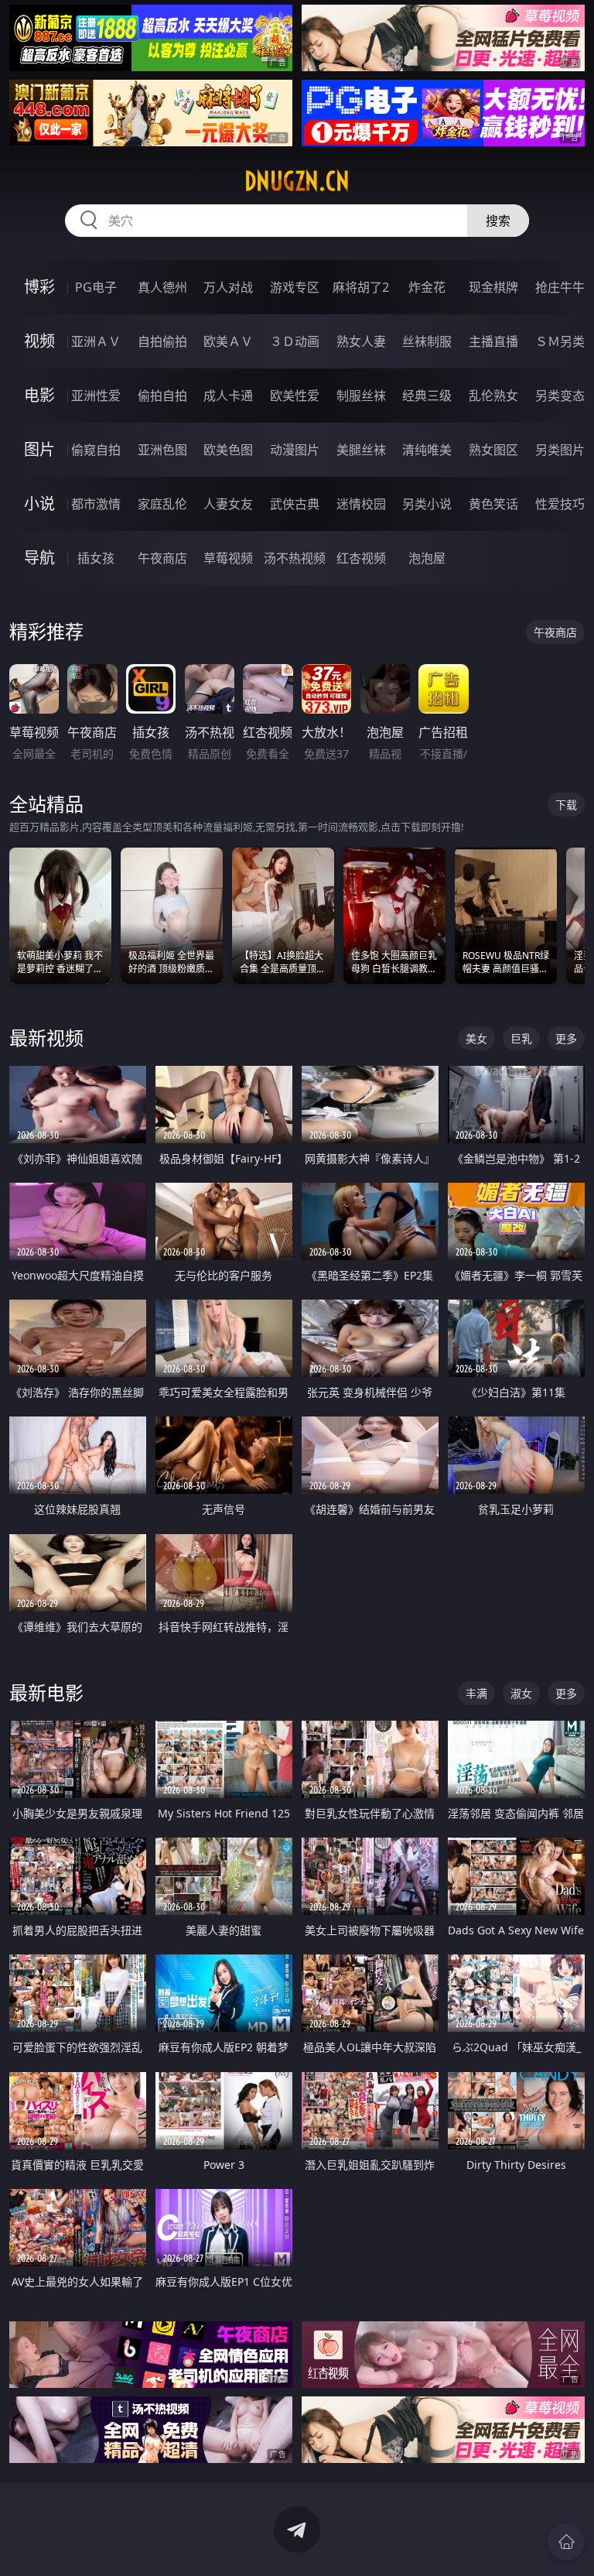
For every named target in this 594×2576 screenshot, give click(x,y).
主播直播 (493, 341)
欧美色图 (228, 450)
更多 (566, 1038)
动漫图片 (295, 450)
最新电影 (46, 1692)
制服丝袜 (361, 396)
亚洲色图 (162, 450)
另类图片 (560, 450)
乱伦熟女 (493, 396)
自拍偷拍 (162, 341)
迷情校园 (361, 504)
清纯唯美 (427, 450)
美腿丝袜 (361, 450)
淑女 (521, 1693)
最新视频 (46, 1038)
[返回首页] (566, 2542)
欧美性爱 (295, 396)
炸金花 (427, 287)
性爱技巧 (560, 504)
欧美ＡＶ (228, 341)
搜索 (498, 221)
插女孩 (96, 558)
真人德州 (162, 287)
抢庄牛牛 (560, 287)
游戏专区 (295, 287)
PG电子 (96, 287)
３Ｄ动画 (295, 341)
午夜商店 (162, 558)
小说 (39, 504)
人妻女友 (228, 504)
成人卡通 (228, 396)
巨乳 (521, 1038)
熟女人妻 (361, 341)
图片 (39, 449)
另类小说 (427, 504)
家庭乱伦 (162, 504)
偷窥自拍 (96, 450)
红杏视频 (361, 558)
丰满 (476, 1693)
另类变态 (560, 396)
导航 (39, 558)
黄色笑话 (493, 504)
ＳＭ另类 (560, 341)
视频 (39, 341)
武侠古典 (295, 504)
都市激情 (96, 504)
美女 (476, 1038)
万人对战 (228, 287)
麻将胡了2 (361, 287)
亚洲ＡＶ (96, 341)
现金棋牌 (493, 287)
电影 (39, 395)
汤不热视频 (295, 558)
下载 (566, 805)
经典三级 (427, 396)
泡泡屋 (427, 558)
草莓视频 (228, 558)
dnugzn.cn (297, 181)
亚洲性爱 (96, 396)
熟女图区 (493, 450)
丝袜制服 (427, 341)
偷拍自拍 (162, 396)
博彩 (39, 287)
